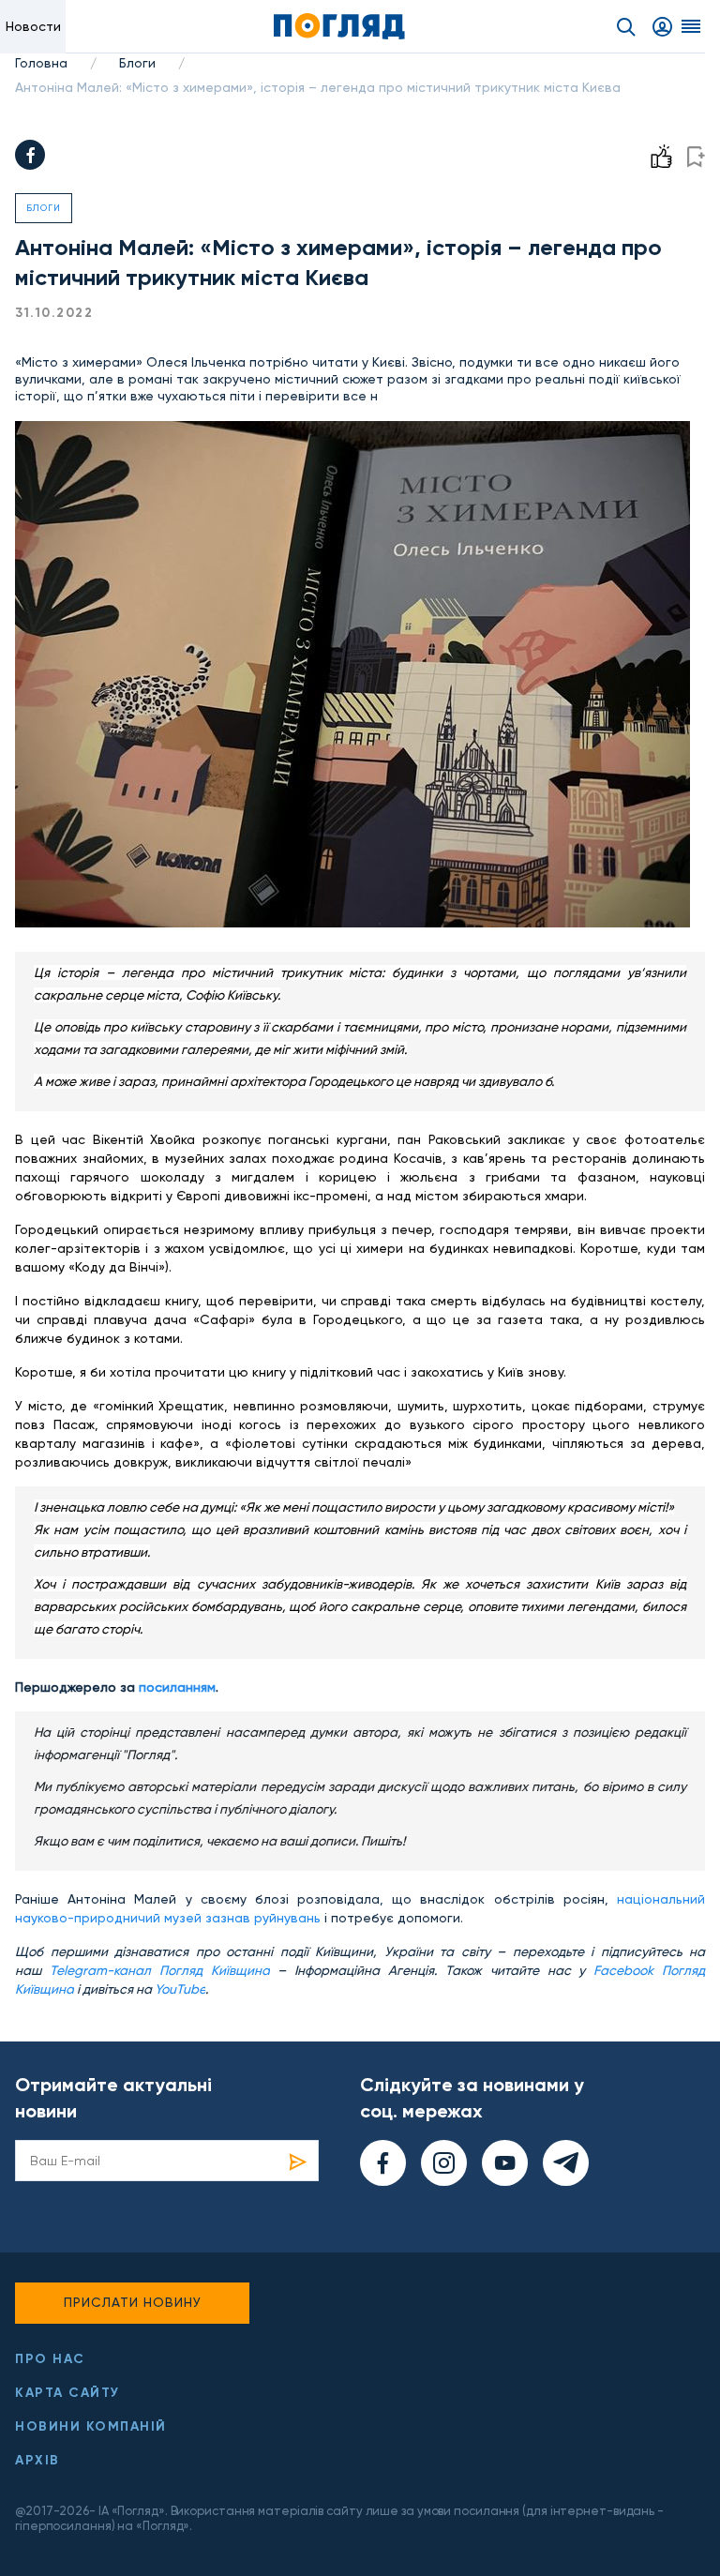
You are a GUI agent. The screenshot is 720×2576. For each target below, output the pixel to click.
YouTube (180, 1989)
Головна (41, 63)
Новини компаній (91, 2426)
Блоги (137, 63)
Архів (37, 2460)
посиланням (177, 1687)
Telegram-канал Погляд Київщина (160, 1970)
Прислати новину (133, 2302)
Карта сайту (67, 2393)
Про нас (50, 2359)
